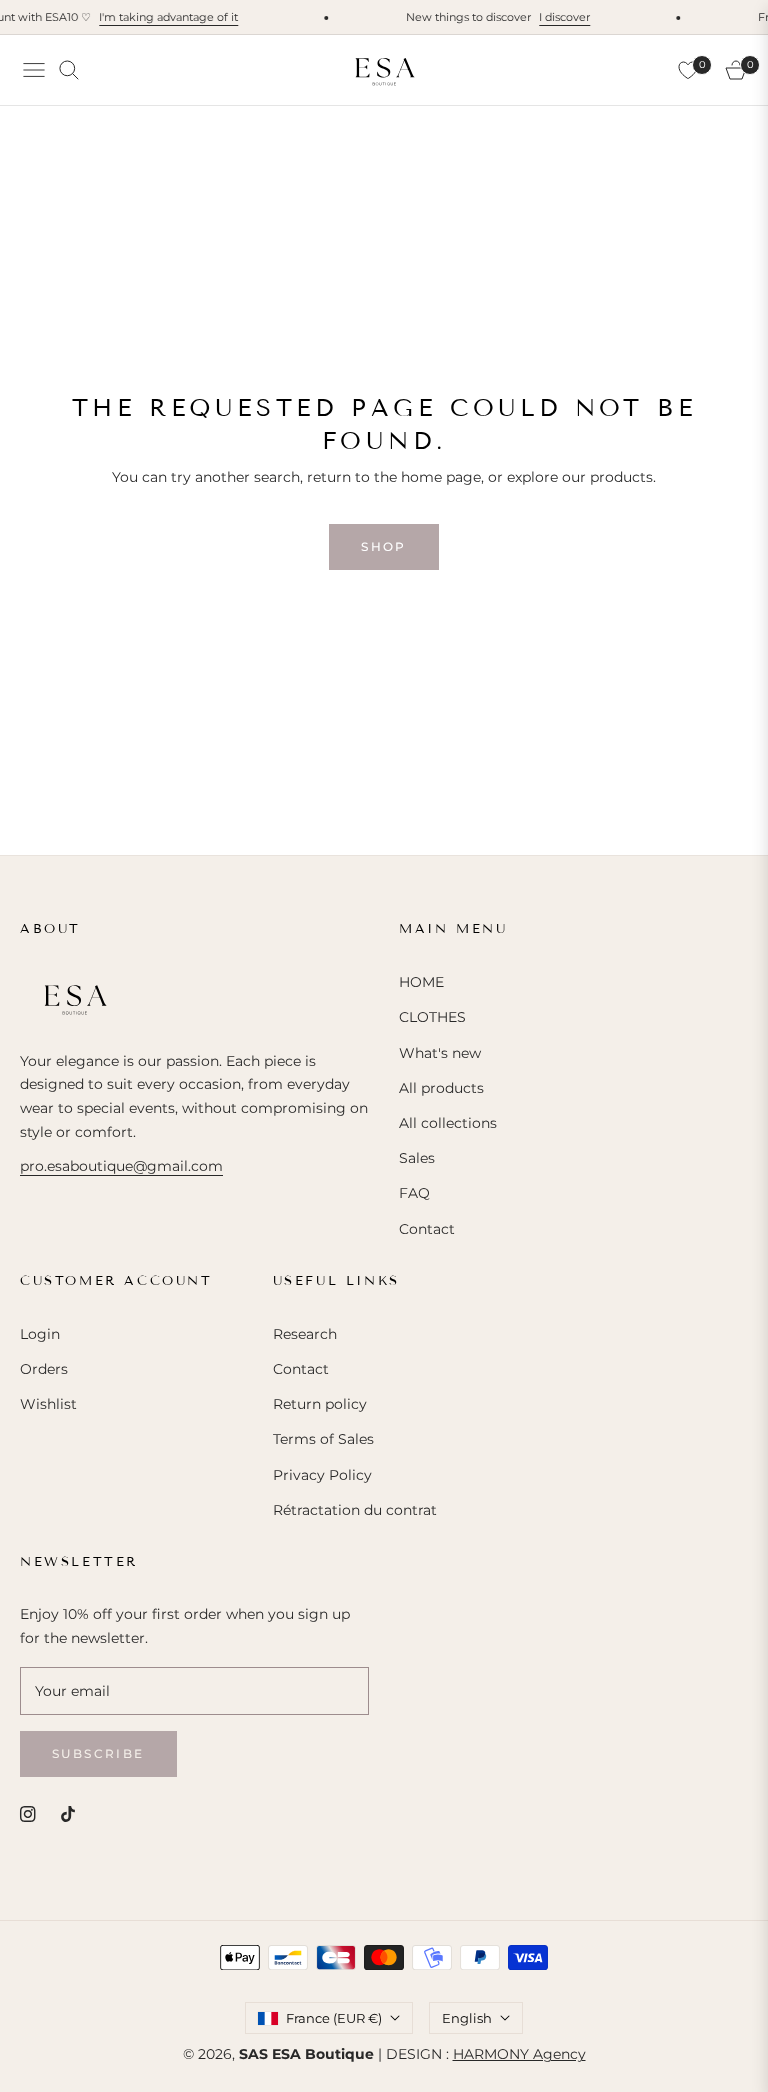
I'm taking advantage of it (159, 17)
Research (305, 1334)
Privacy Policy (322, 1475)
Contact (427, 1229)
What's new (440, 1053)
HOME (421, 982)
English (467, 2018)
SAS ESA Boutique (306, 2054)
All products (441, 1088)
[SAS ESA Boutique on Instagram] (28, 1813)
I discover (555, 17)
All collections (448, 1123)
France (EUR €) (334, 2018)
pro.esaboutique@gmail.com (121, 1166)
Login (40, 1334)
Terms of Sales (323, 1439)
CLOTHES (432, 1017)
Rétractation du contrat (355, 1510)
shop (384, 546)
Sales (417, 1158)
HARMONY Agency (519, 2054)
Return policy (320, 1404)
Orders (44, 1369)
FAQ (414, 1193)
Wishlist (48, 1404)
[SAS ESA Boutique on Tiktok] (73, 1813)
